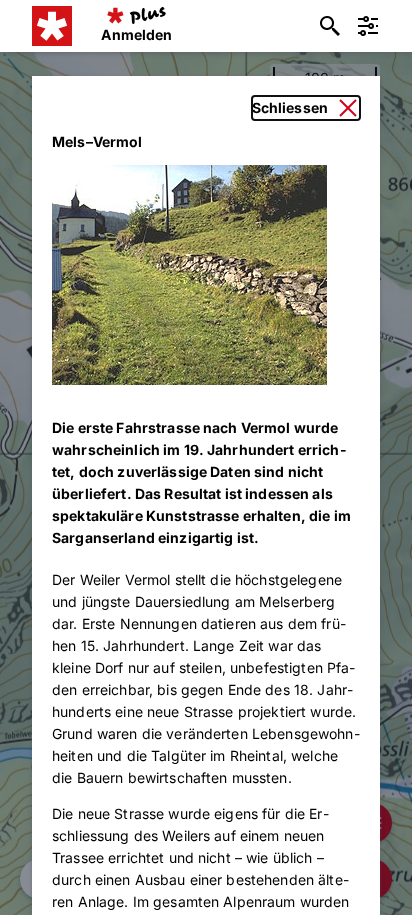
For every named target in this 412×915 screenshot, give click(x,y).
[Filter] (368, 26)
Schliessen (290, 107)
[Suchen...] (330, 26)
